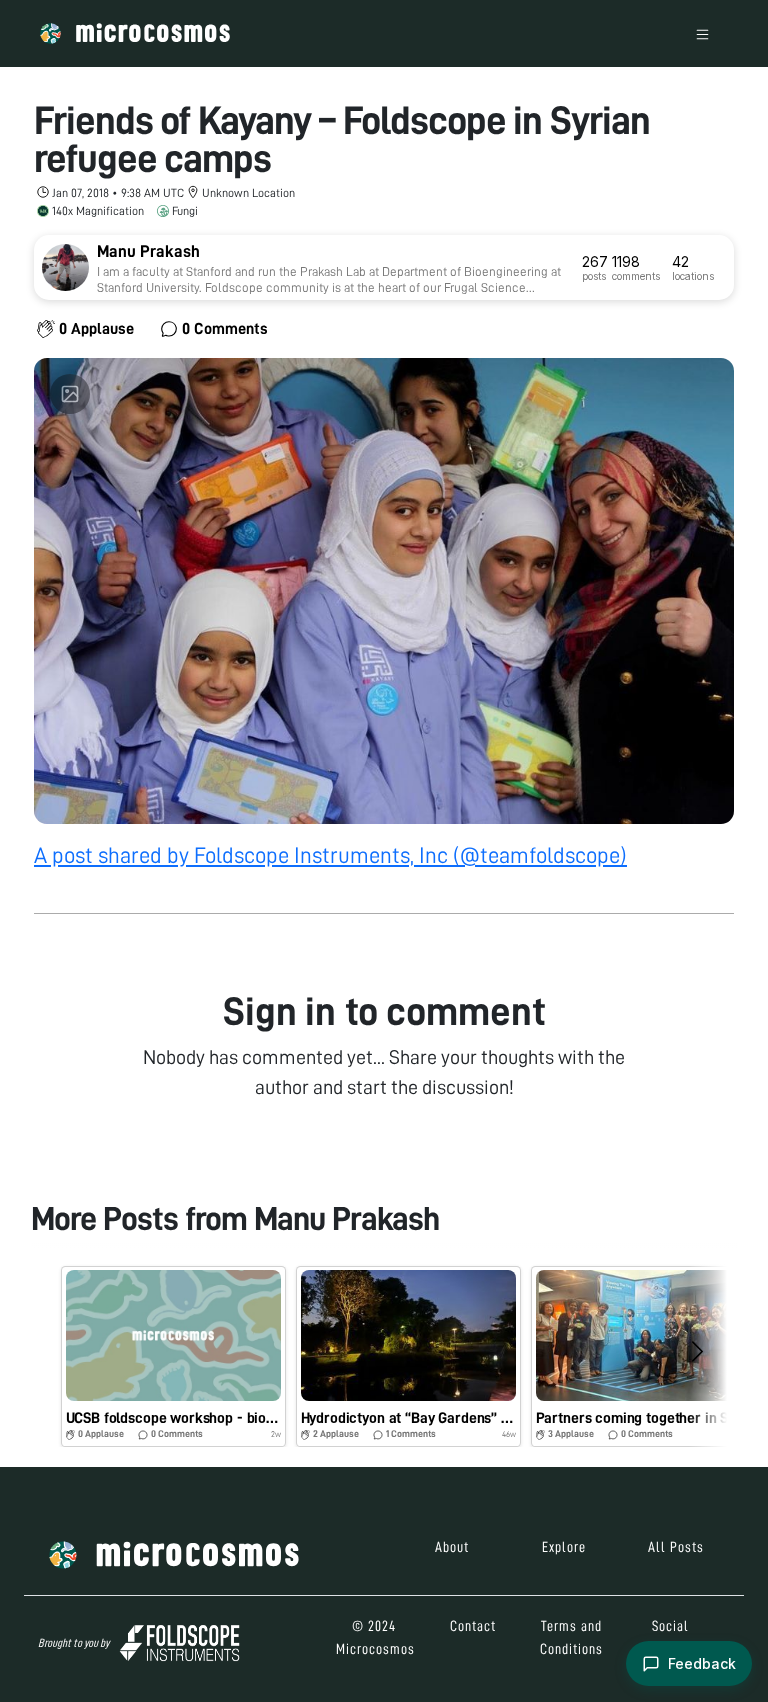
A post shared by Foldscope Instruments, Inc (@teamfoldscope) (330, 855)
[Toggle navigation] (702, 33)
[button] (173, 1356)
